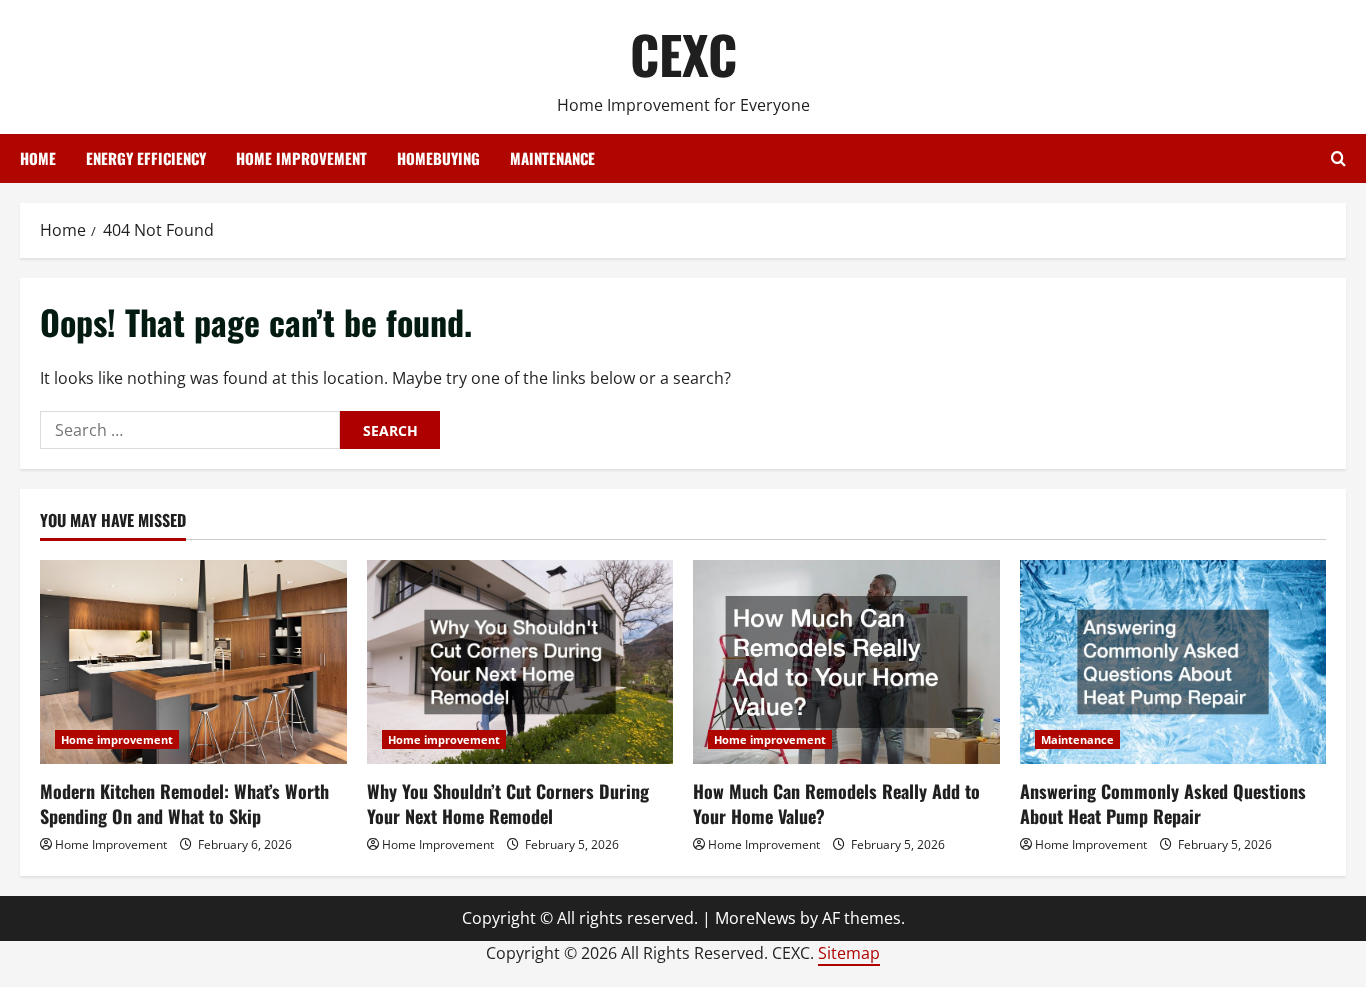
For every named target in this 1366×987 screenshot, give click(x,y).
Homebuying (438, 158)
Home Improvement (111, 844)
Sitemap (849, 953)
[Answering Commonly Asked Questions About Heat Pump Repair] (1173, 662)
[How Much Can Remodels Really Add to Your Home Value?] (846, 662)
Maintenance (552, 158)
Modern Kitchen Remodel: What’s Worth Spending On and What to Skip (184, 803)
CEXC (683, 53)
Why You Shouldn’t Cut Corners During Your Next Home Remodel (508, 803)
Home (38, 158)
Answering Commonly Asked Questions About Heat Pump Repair (1163, 803)
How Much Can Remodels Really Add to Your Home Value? (836, 803)
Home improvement (301, 158)
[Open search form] (1338, 158)
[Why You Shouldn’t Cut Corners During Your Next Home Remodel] (520, 662)
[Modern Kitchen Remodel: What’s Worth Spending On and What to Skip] (193, 662)
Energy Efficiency (146, 158)
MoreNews (755, 918)
